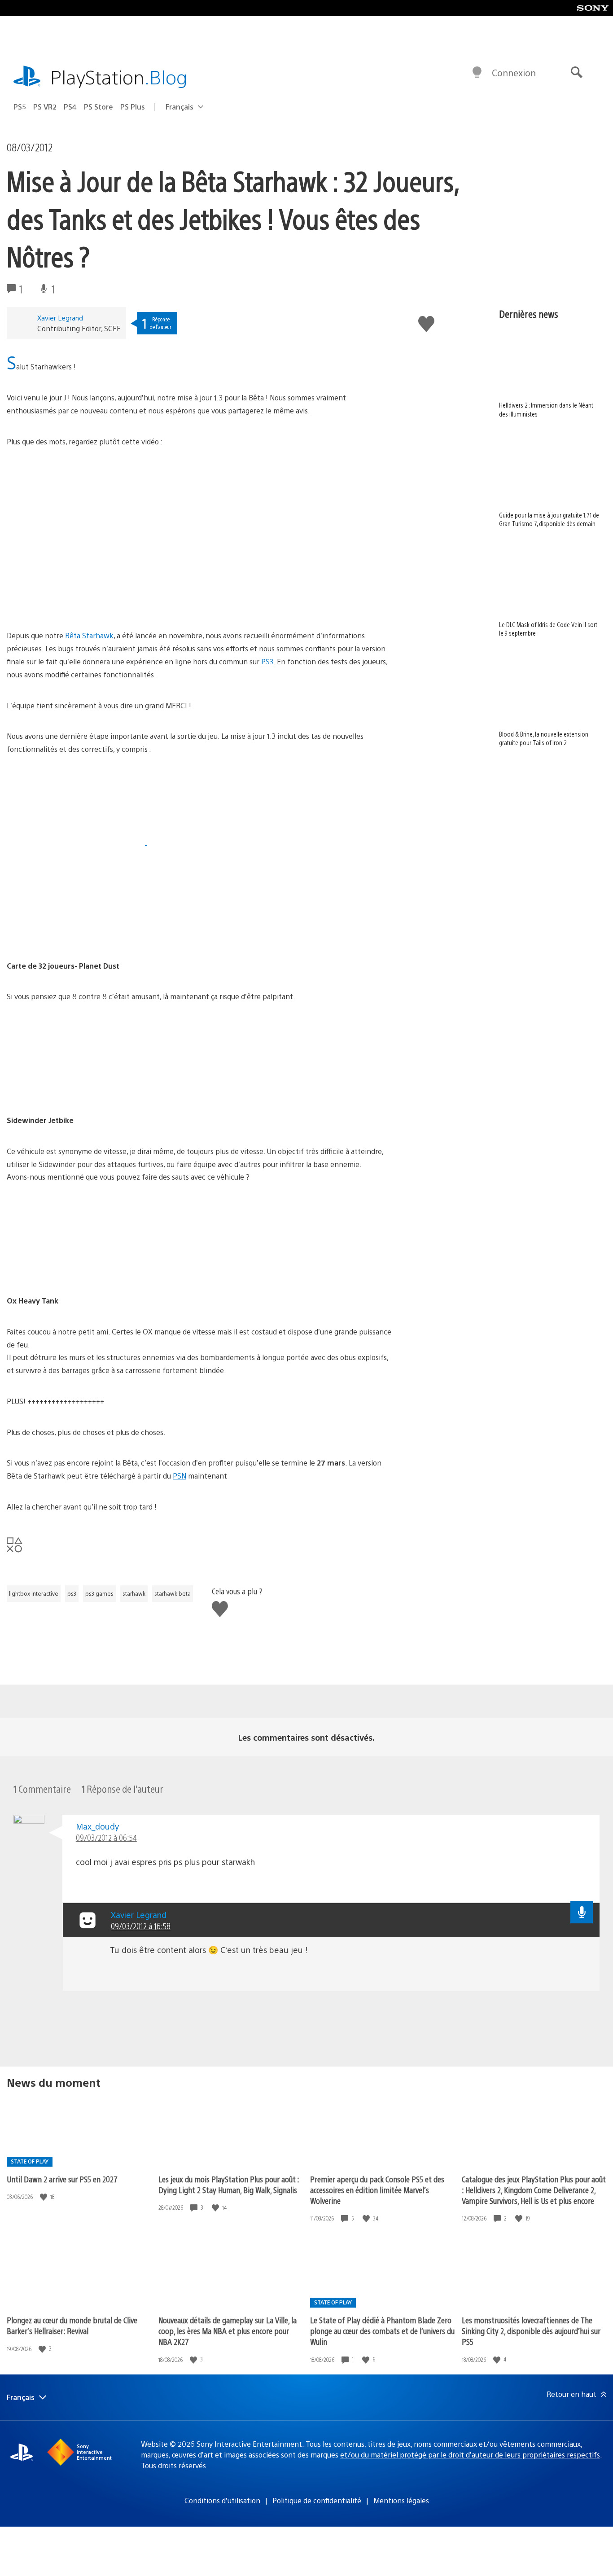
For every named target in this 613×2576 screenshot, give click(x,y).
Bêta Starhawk (89, 635)
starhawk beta (173, 1593)
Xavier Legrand (60, 318)
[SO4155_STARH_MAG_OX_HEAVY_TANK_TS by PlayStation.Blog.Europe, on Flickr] (76, 1270)
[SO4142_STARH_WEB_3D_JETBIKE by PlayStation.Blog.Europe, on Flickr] (76, 1089)
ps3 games (99, 1593)
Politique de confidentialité (317, 2500)
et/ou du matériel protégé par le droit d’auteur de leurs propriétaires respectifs (470, 2455)
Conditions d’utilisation (222, 2500)
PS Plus (133, 107)
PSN (180, 1476)
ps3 (72, 1593)
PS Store (99, 107)
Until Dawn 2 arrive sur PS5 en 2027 (62, 2179)
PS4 (70, 107)
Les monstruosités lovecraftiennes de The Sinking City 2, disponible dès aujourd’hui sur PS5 (531, 2331)
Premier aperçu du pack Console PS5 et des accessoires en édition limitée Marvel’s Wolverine (377, 2190)
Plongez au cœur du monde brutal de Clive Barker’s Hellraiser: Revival (72, 2325)
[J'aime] (44, 2197)
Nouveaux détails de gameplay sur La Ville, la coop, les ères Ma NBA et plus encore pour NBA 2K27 (228, 2331)
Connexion (514, 72)
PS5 (20, 107)
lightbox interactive (34, 1593)
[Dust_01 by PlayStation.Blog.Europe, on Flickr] (76, 842)
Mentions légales (401, 2500)
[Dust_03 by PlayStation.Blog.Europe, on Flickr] (76, 935)
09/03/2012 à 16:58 (141, 1926)
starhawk (134, 1593)
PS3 (267, 661)
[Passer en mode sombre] (477, 73)
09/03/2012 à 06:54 (106, 1837)
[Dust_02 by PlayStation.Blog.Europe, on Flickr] (215, 842)
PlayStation (119, 77)
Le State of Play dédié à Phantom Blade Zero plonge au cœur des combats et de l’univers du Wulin (382, 2331)
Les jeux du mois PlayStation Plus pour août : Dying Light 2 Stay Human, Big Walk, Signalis (229, 2184)
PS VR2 (45, 107)
